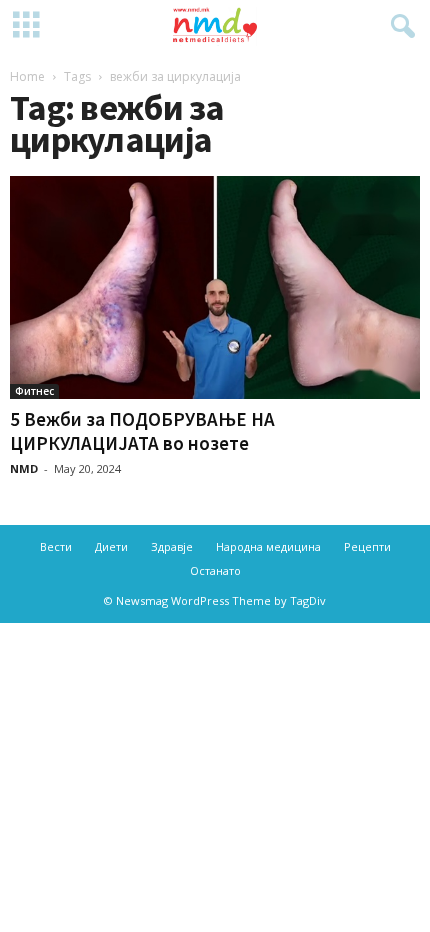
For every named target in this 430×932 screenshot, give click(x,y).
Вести (56, 546)
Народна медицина (268, 546)
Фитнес (34, 391)
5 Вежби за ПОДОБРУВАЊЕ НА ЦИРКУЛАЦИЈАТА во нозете (142, 431)
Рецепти (367, 546)
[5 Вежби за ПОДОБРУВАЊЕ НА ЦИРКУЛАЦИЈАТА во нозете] (215, 287)
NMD (24, 468)
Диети (111, 546)
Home (27, 76)
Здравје (172, 546)
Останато (215, 570)
